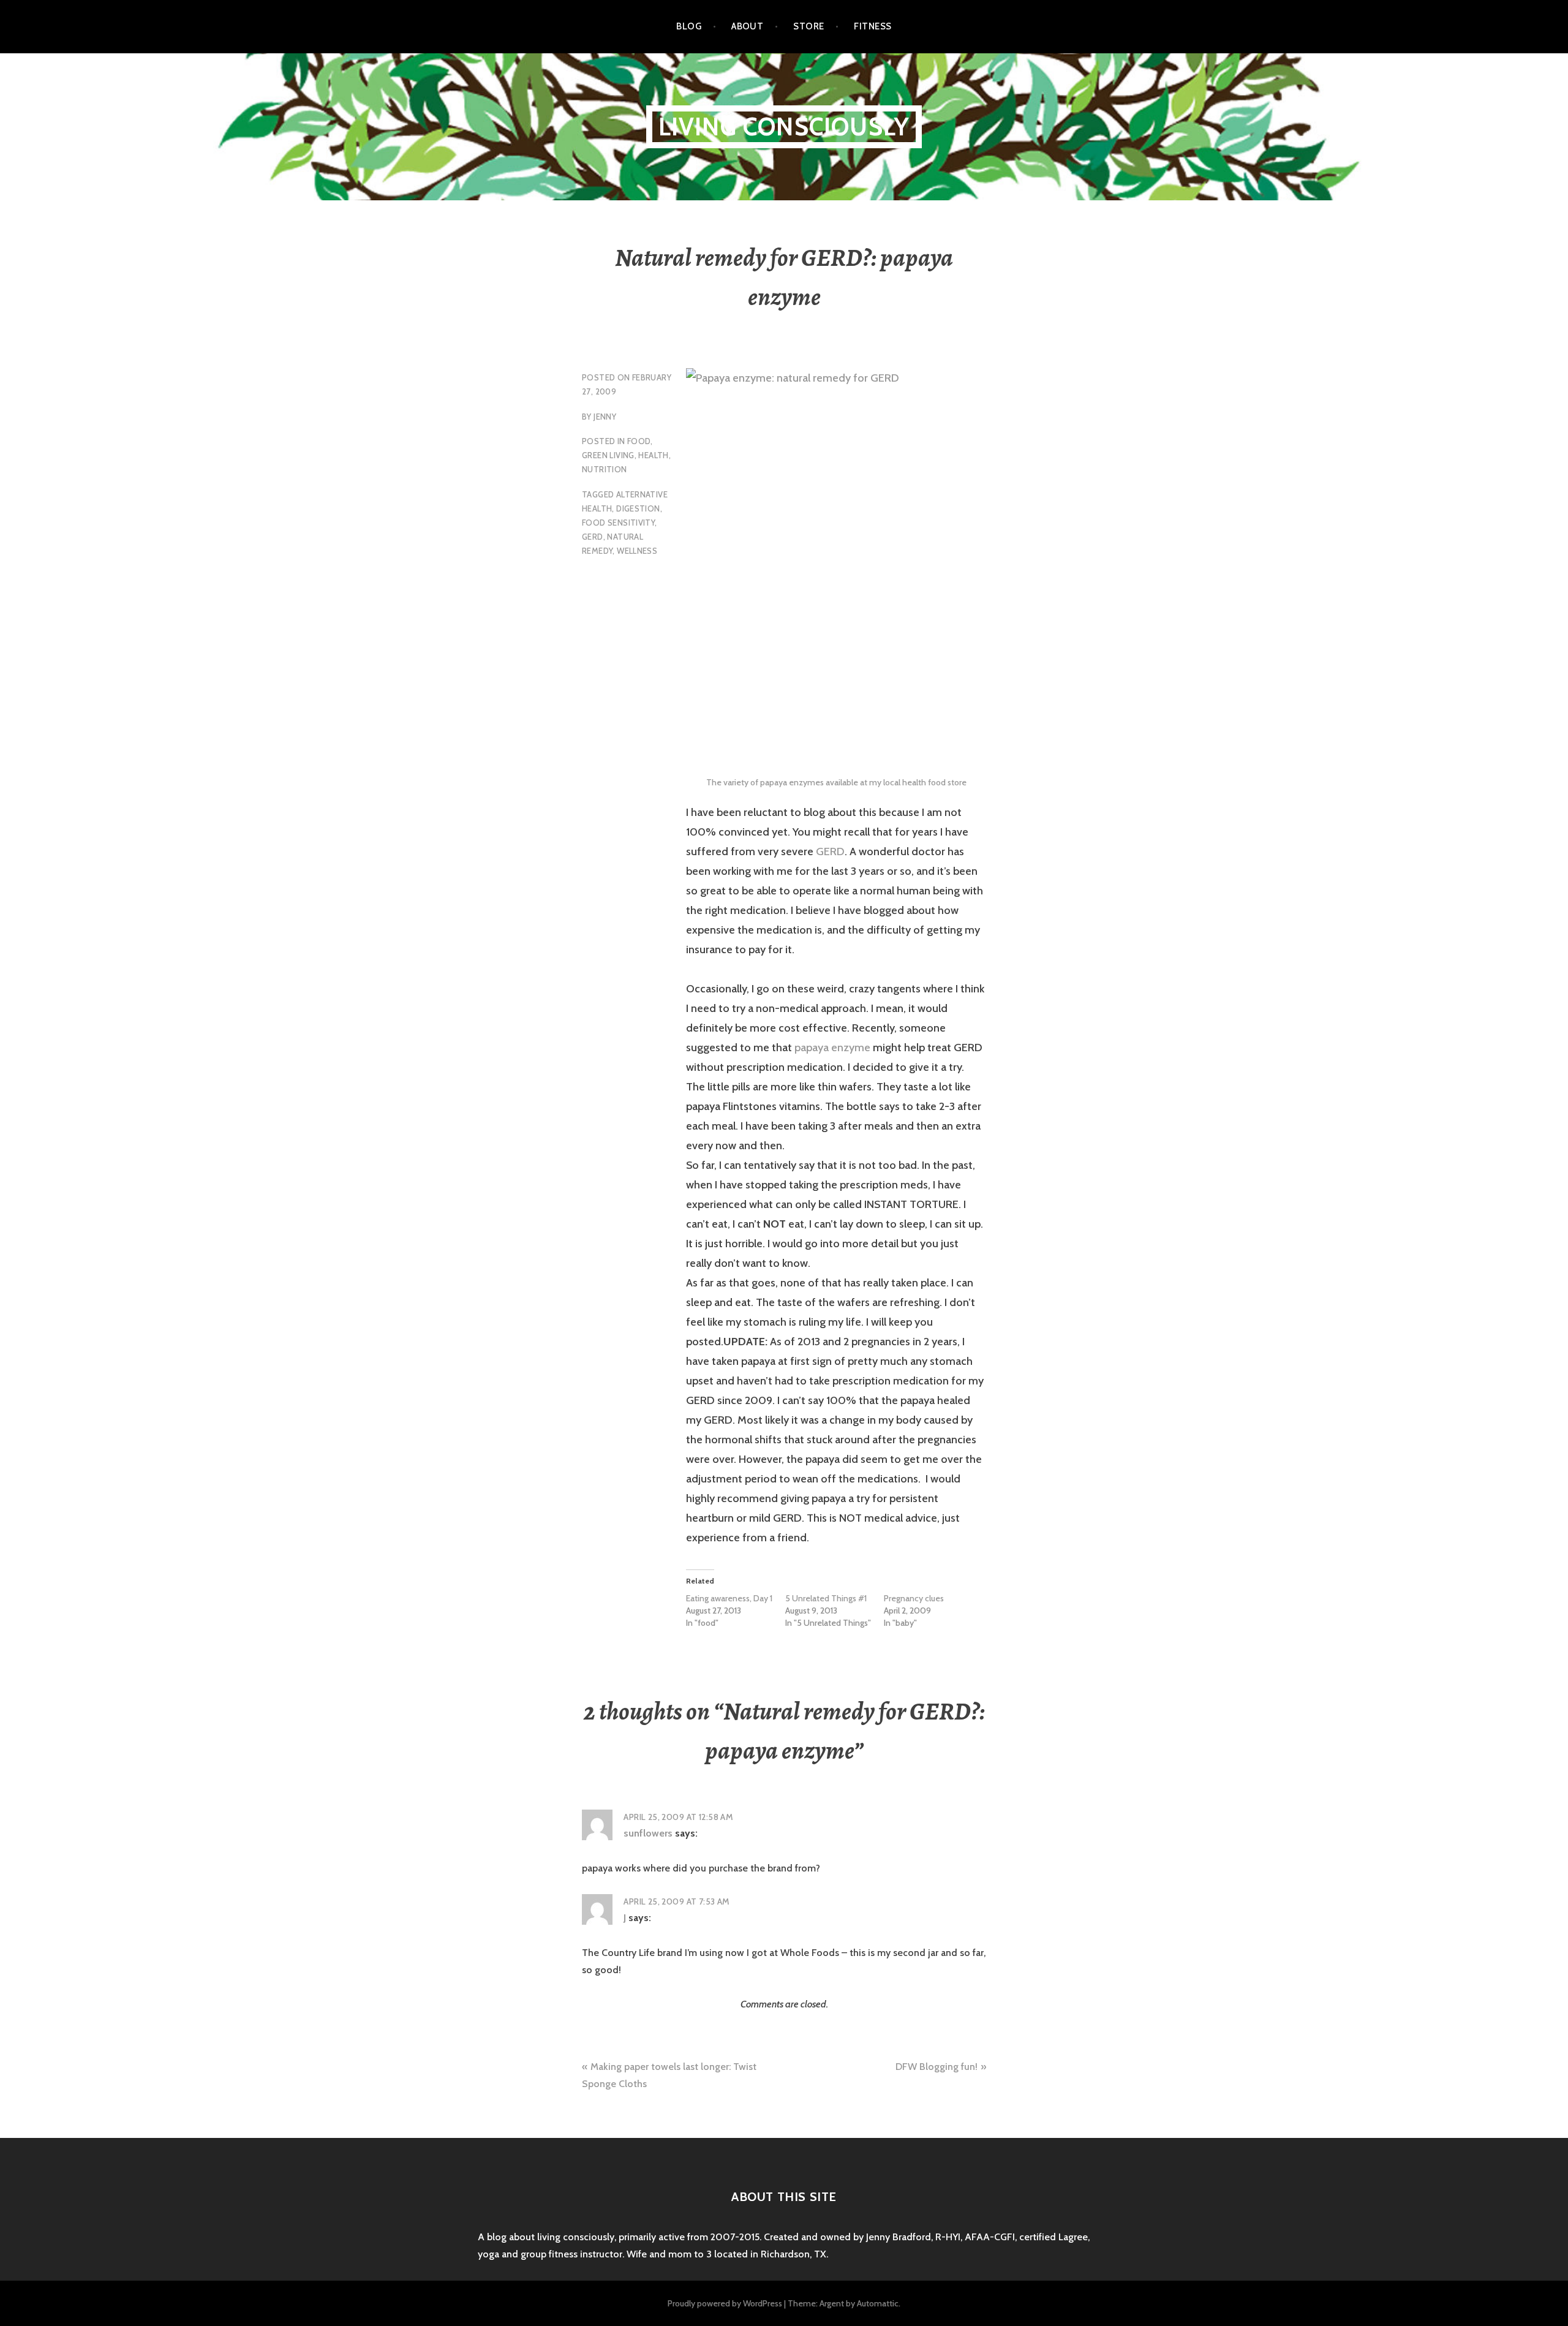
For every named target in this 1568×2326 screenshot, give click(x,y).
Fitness (873, 26)
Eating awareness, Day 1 (729, 1598)
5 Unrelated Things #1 (826, 1598)
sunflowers (648, 1833)
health (653, 455)
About (747, 26)
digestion (638, 508)
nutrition (605, 469)
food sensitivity (618, 523)
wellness (637, 551)
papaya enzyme (832, 1048)
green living (608, 455)
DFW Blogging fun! (937, 2067)
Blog (689, 26)
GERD (593, 537)
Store (809, 26)
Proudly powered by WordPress (725, 2303)
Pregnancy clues (914, 1598)
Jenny (605, 417)
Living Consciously (784, 126)
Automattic (878, 2303)
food (639, 441)
